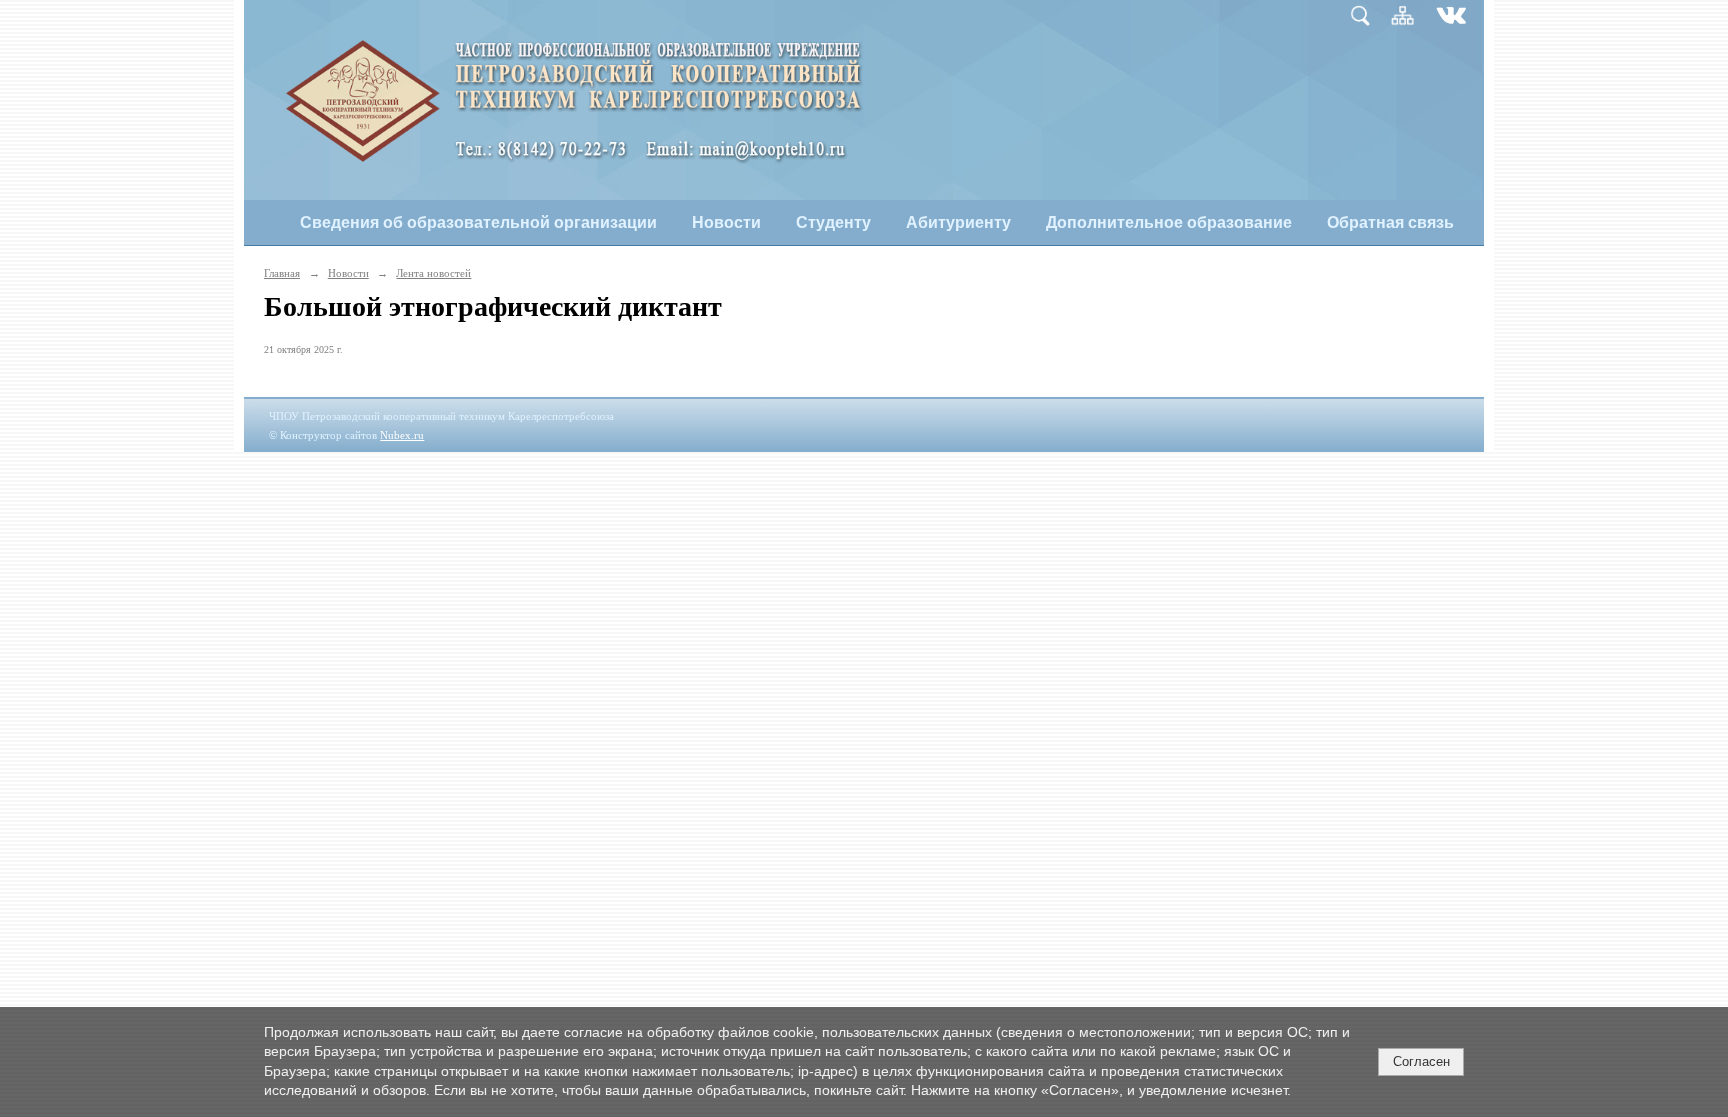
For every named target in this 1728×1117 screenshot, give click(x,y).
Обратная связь (1390, 222)
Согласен (1421, 1061)
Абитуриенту (958, 222)
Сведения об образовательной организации (478, 222)
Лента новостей (433, 273)
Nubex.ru (402, 435)
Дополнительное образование (1169, 222)
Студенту (833, 222)
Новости (726, 222)
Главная (282, 273)
